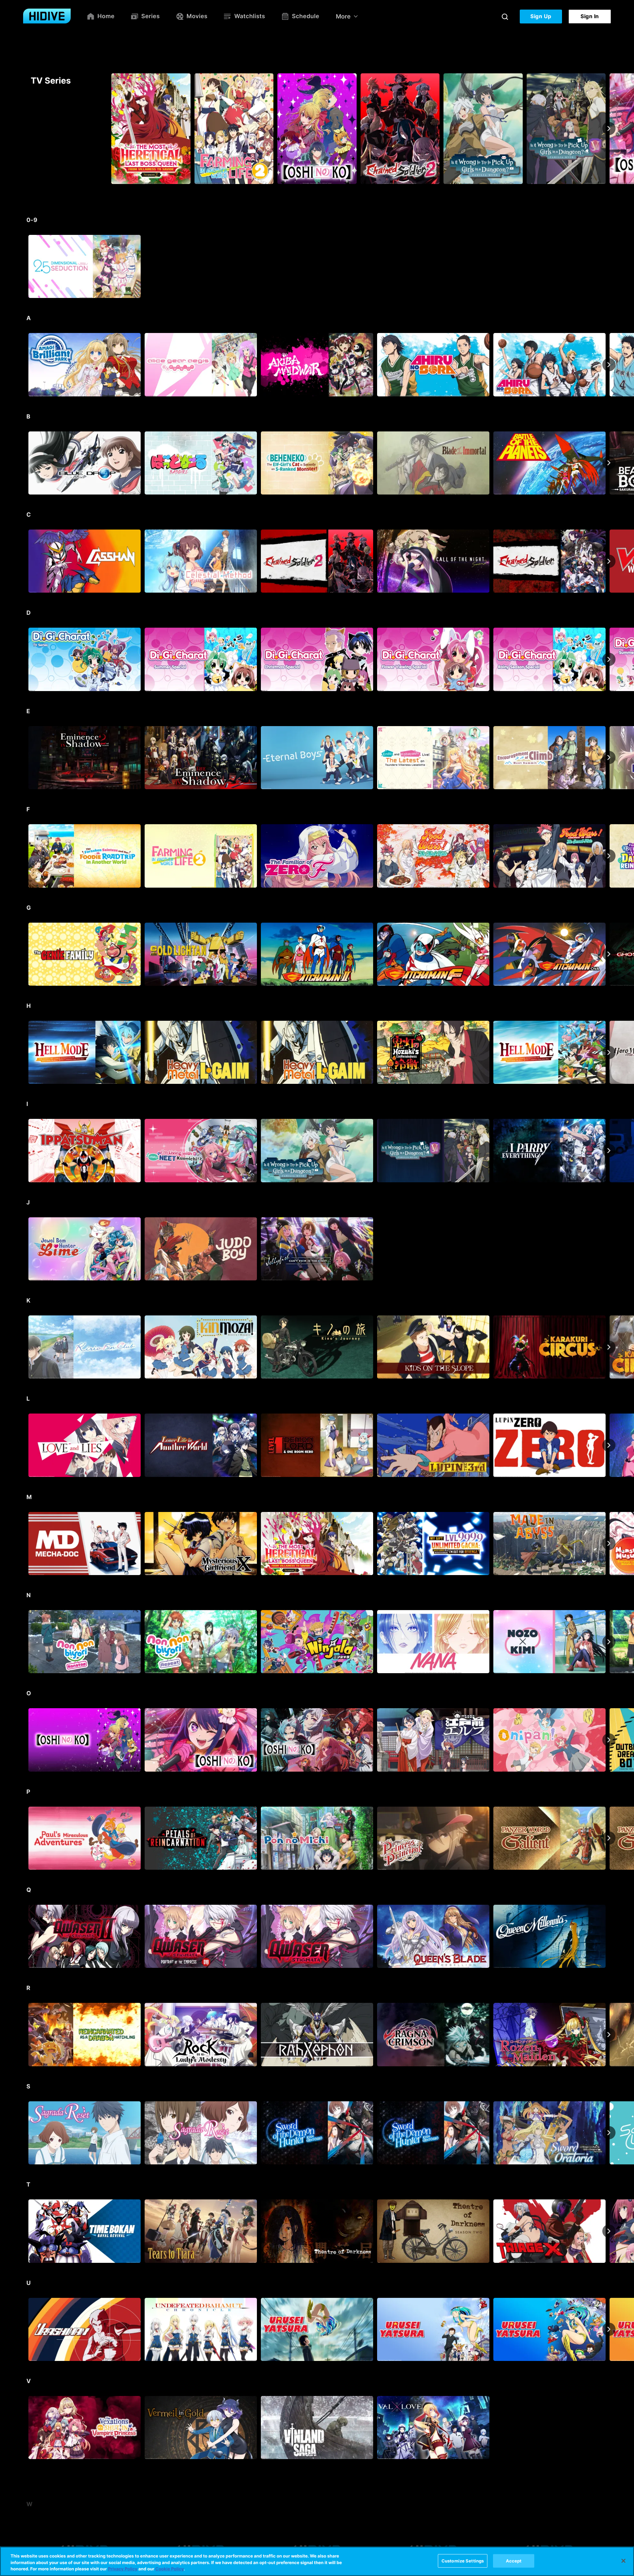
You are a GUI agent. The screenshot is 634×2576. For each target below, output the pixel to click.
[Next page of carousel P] (609, 1838)
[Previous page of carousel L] (25, 1445)
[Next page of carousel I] (609, 1151)
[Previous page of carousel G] (25, 954)
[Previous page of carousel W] (25, 2526)
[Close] (623, 2561)
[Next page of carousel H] (609, 1052)
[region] (317, 2561)
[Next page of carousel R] (609, 2035)
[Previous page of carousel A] (25, 365)
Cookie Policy (169, 2569)
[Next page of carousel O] (609, 1740)
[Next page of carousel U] (609, 2329)
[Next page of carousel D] (609, 659)
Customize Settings (463, 2560)
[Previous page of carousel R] (25, 2035)
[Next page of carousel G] (609, 954)
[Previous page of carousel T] (25, 2231)
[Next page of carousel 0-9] (609, 267)
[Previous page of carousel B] (25, 463)
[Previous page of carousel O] (25, 1740)
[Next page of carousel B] (609, 463)
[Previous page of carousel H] (25, 1052)
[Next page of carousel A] (609, 365)
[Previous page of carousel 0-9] (25, 267)
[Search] (505, 17)
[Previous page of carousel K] (25, 1347)
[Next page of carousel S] (609, 2133)
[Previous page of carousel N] (25, 1642)
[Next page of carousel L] (609, 1445)
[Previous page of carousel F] (25, 856)
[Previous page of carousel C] (25, 561)
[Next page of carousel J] (609, 1249)
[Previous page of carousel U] (25, 2329)
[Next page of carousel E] (609, 757)
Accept (514, 2560)
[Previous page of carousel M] (25, 1543)
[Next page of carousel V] (609, 2428)
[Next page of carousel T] (609, 2231)
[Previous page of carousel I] (25, 1151)
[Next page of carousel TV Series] (609, 129)
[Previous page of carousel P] (25, 1838)
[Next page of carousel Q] (609, 1936)
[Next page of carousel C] (609, 561)
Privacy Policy (123, 2569)
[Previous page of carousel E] (25, 757)
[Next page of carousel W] (609, 2526)
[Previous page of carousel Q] (25, 1936)
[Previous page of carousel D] (25, 659)
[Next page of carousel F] (609, 856)
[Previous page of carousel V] (25, 2428)
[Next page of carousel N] (609, 1642)
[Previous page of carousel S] (25, 2133)
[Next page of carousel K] (609, 1347)
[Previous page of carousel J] (25, 1249)
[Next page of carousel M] (609, 1543)
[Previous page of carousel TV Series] (25, 129)
